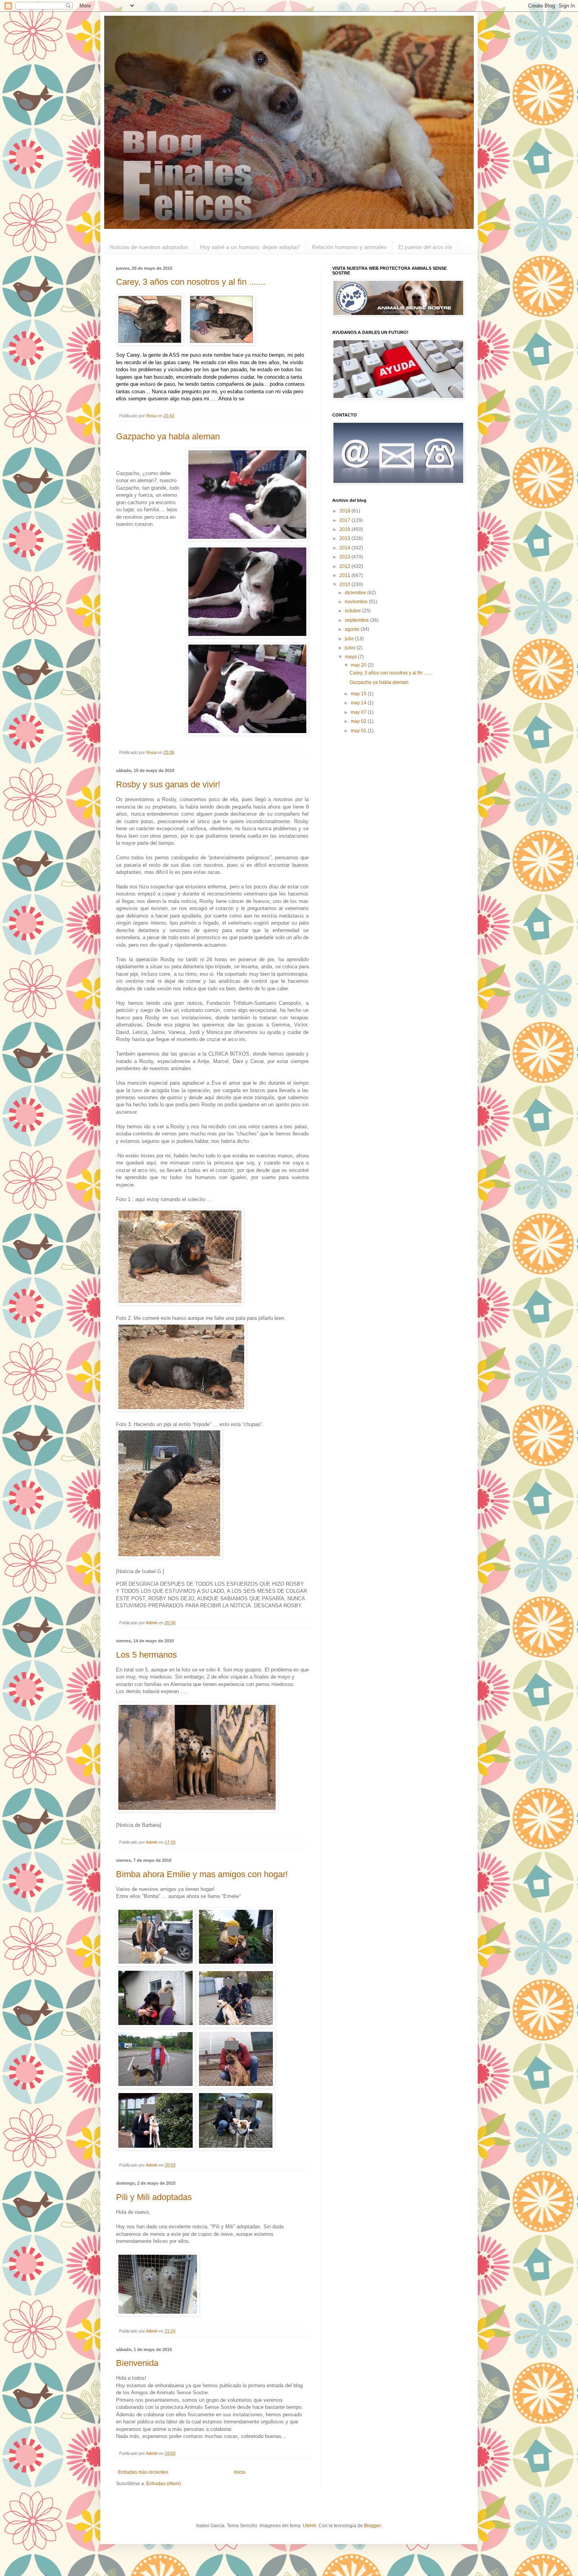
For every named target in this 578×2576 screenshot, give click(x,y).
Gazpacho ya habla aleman (168, 436)
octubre (353, 611)
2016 (345, 529)
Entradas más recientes (143, 2472)
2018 (345, 511)
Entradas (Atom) (164, 2484)
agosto (353, 629)
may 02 (359, 721)
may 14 (359, 703)
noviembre (357, 602)
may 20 (359, 665)
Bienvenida (137, 2363)
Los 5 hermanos (146, 1655)
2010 (345, 584)
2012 (345, 566)
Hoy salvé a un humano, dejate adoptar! (250, 247)
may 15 (359, 694)
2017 (345, 520)
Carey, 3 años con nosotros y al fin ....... (191, 282)
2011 (345, 575)
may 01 (359, 731)
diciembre (356, 593)
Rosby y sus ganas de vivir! (168, 784)
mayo (351, 657)
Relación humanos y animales (349, 247)
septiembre (357, 620)
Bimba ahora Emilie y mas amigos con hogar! (202, 1874)
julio (350, 639)
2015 (345, 538)
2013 (345, 557)
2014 (345, 548)
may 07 (359, 712)
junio (351, 648)
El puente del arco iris (425, 247)
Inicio (240, 2472)
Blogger (372, 2526)
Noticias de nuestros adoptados (149, 247)
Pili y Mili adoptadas (154, 2197)
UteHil (309, 2526)
